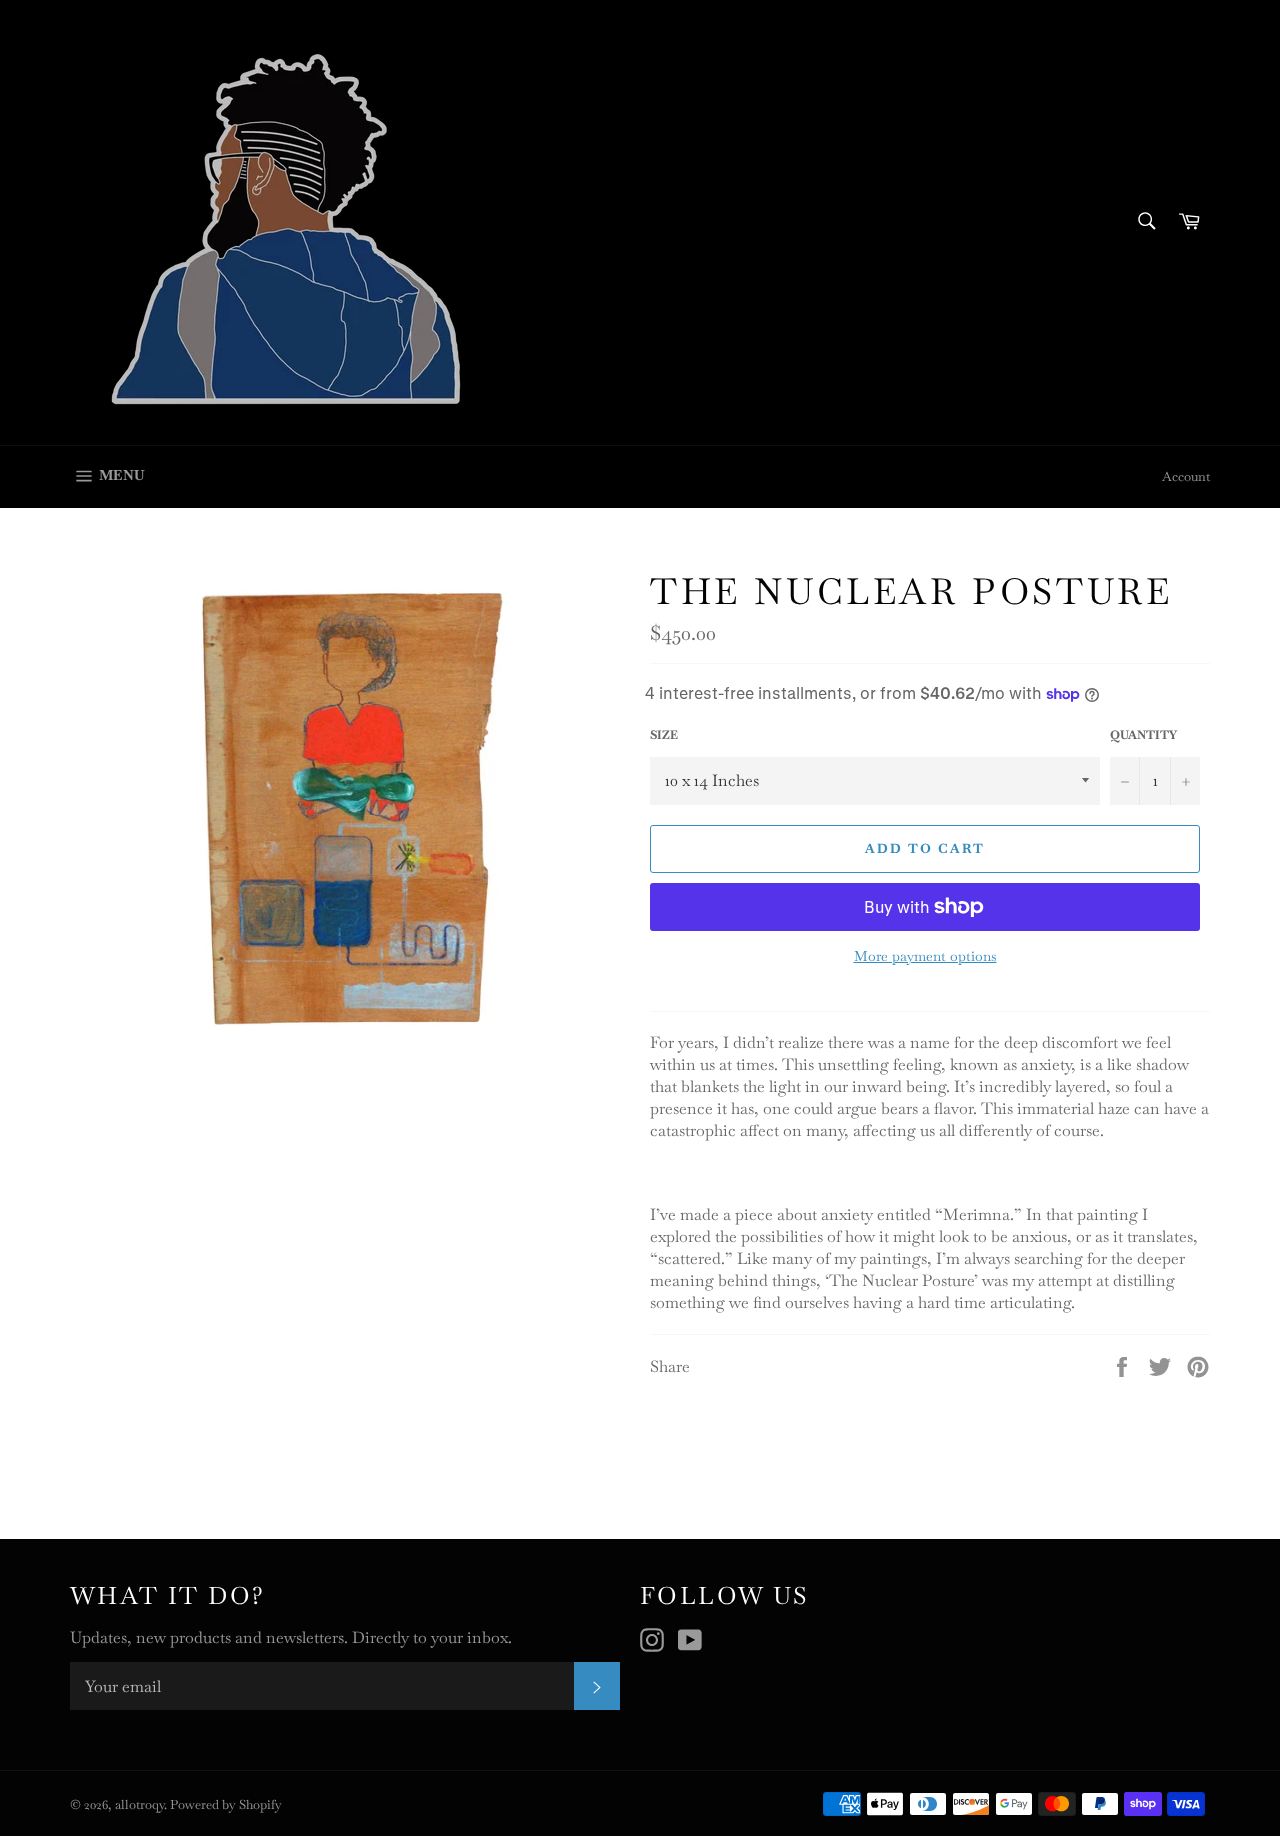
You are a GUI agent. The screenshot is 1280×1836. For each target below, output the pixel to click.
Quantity (1143, 735)
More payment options (925, 956)
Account (1186, 476)
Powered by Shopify (226, 1804)
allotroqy (139, 1804)
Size (664, 735)
